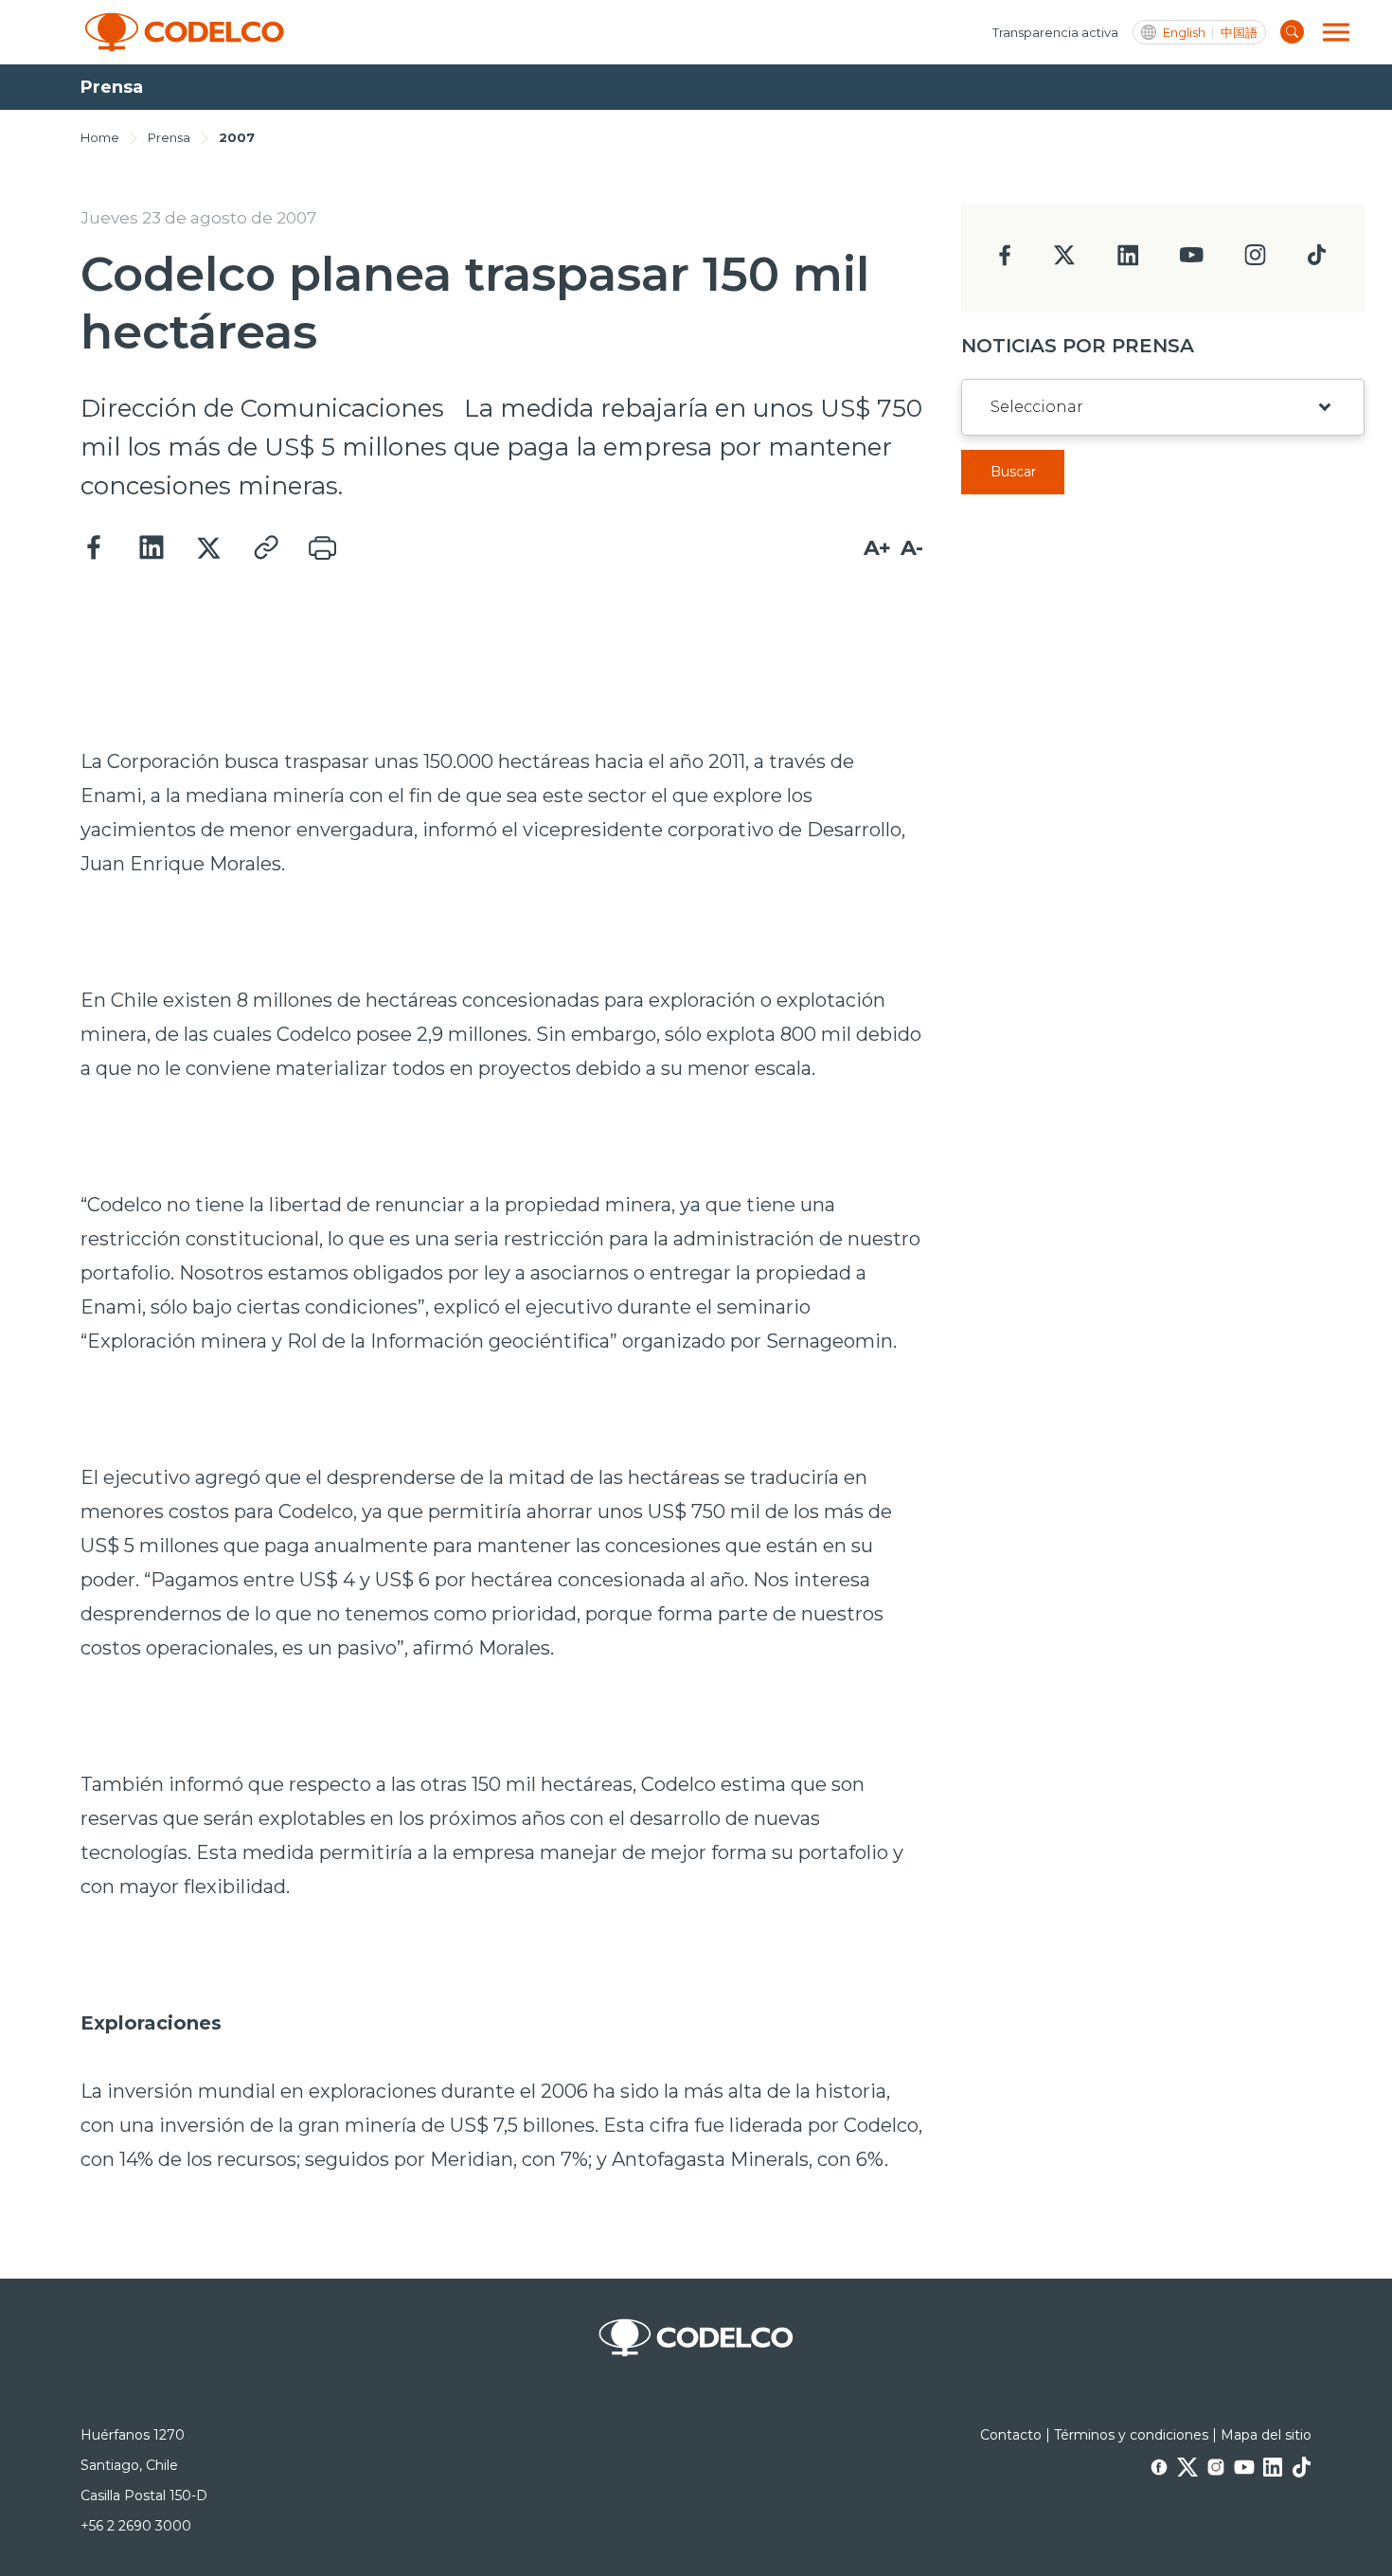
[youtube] (1191, 261)
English (1184, 33)
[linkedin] (1128, 261)
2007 (237, 137)
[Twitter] (208, 548)
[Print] (322, 548)
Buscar (1013, 472)
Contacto (1011, 2435)
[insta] (1255, 260)
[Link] (265, 548)
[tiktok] (1316, 260)
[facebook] (1005, 261)
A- (912, 548)
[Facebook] (95, 548)
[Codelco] (185, 32)
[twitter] (1064, 263)
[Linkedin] (152, 548)
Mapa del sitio (1266, 2435)
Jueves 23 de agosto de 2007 (198, 218)
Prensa (169, 137)
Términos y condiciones (1131, 2435)
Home (100, 137)
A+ (877, 548)
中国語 (1239, 33)
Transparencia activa (1055, 32)
